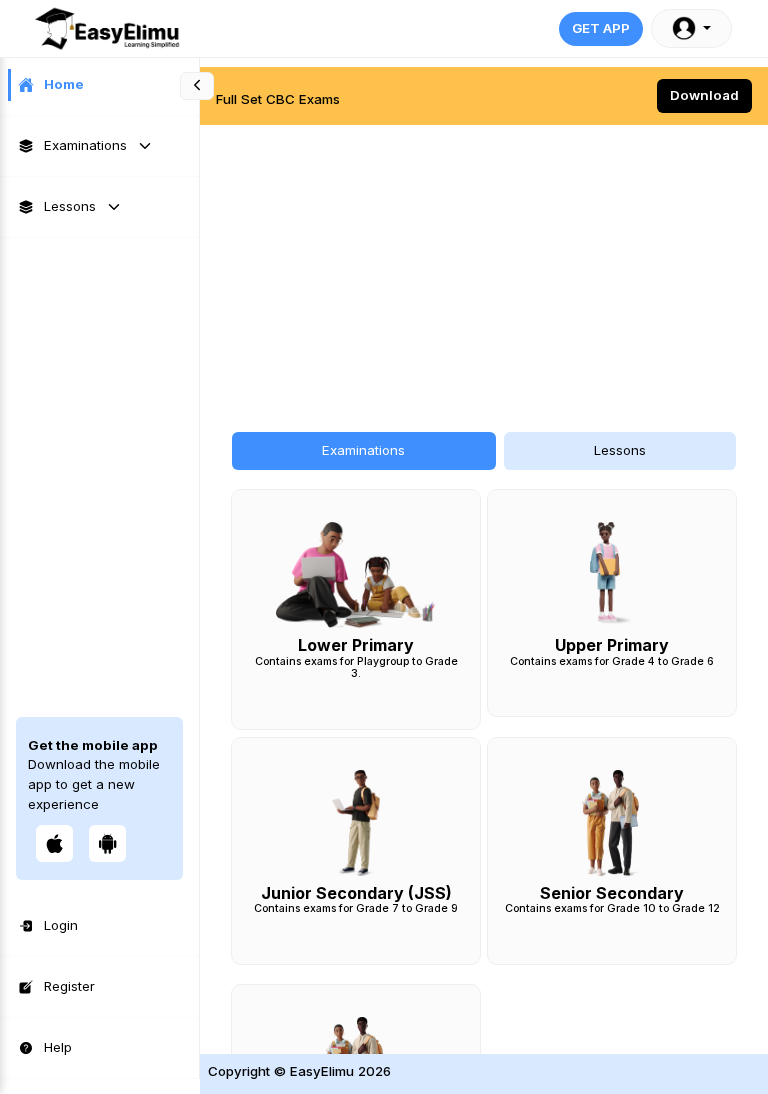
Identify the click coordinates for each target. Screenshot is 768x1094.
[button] (691, 28)
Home (64, 84)
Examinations (85, 145)
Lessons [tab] (620, 450)
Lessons (70, 206)
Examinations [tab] (363, 450)
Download (704, 95)
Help (58, 1047)
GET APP (601, 28)
